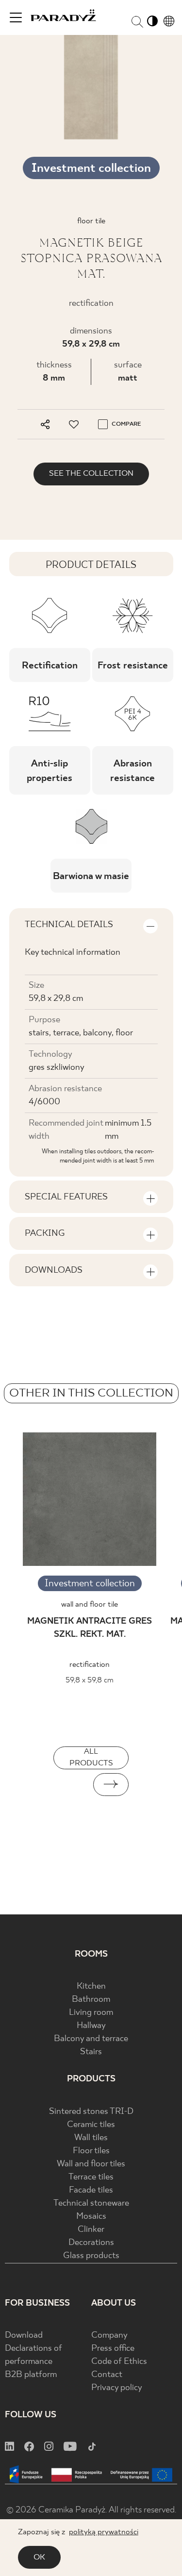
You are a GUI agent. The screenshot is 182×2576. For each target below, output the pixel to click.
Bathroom (91, 2000)
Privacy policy (117, 2388)
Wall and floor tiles (91, 2164)
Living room (91, 2013)
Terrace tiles (91, 2177)
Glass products (91, 2256)
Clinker (91, 2230)
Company (109, 2335)
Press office (113, 2349)
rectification (90, 1665)
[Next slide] (111, 1785)
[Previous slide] (71, 1785)
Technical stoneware (91, 2203)
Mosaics (91, 2217)
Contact (107, 2375)
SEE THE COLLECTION (91, 474)
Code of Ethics (119, 2362)
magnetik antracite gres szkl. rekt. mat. (90, 1628)
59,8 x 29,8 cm (91, 344)
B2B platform (31, 2375)
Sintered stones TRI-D (91, 2112)
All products (91, 1757)
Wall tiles (91, 2138)
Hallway (91, 2026)
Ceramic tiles (91, 2125)
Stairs (91, 2052)
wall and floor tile (90, 1604)
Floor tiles (91, 2151)
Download (24, 2335)
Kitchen (91, 1986)
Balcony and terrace (91, 2039)
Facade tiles (91, 2190)
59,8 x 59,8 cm (90, 1680)
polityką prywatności (104, 2532)
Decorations (91, 2243)
